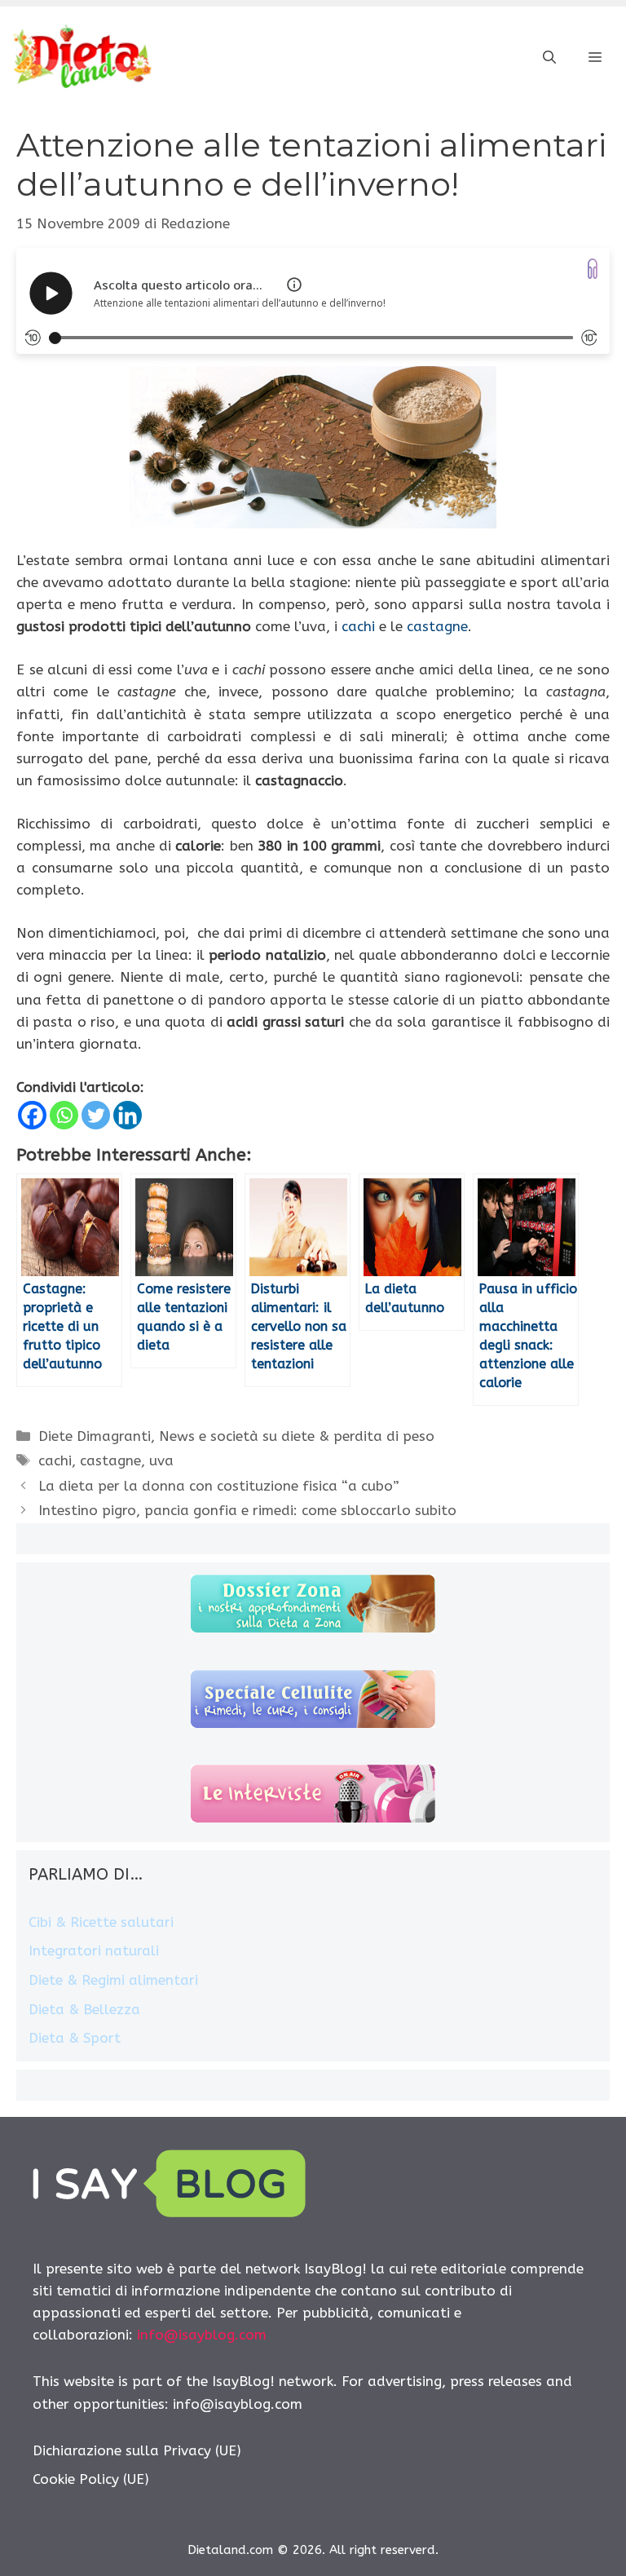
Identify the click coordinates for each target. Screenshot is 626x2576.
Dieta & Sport (75, 2038)
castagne (437, 626)
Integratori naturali (94, 1951)
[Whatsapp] (64, 1115)
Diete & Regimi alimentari (113, 1980)
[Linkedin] (128, 1115)
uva (161, 1460)
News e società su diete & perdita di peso (297, 1436)
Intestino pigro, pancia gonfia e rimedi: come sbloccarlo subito (247, 1510)
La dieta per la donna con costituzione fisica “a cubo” (219, 1486)
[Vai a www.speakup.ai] (593, 269)
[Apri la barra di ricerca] (549, 58)
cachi (358, 626)
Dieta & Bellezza (84, 2009)
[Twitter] (96, 1115)
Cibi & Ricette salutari (101, 1922)
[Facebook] (32, 1115)
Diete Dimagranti (95, 1436)
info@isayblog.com (202, 2335)
